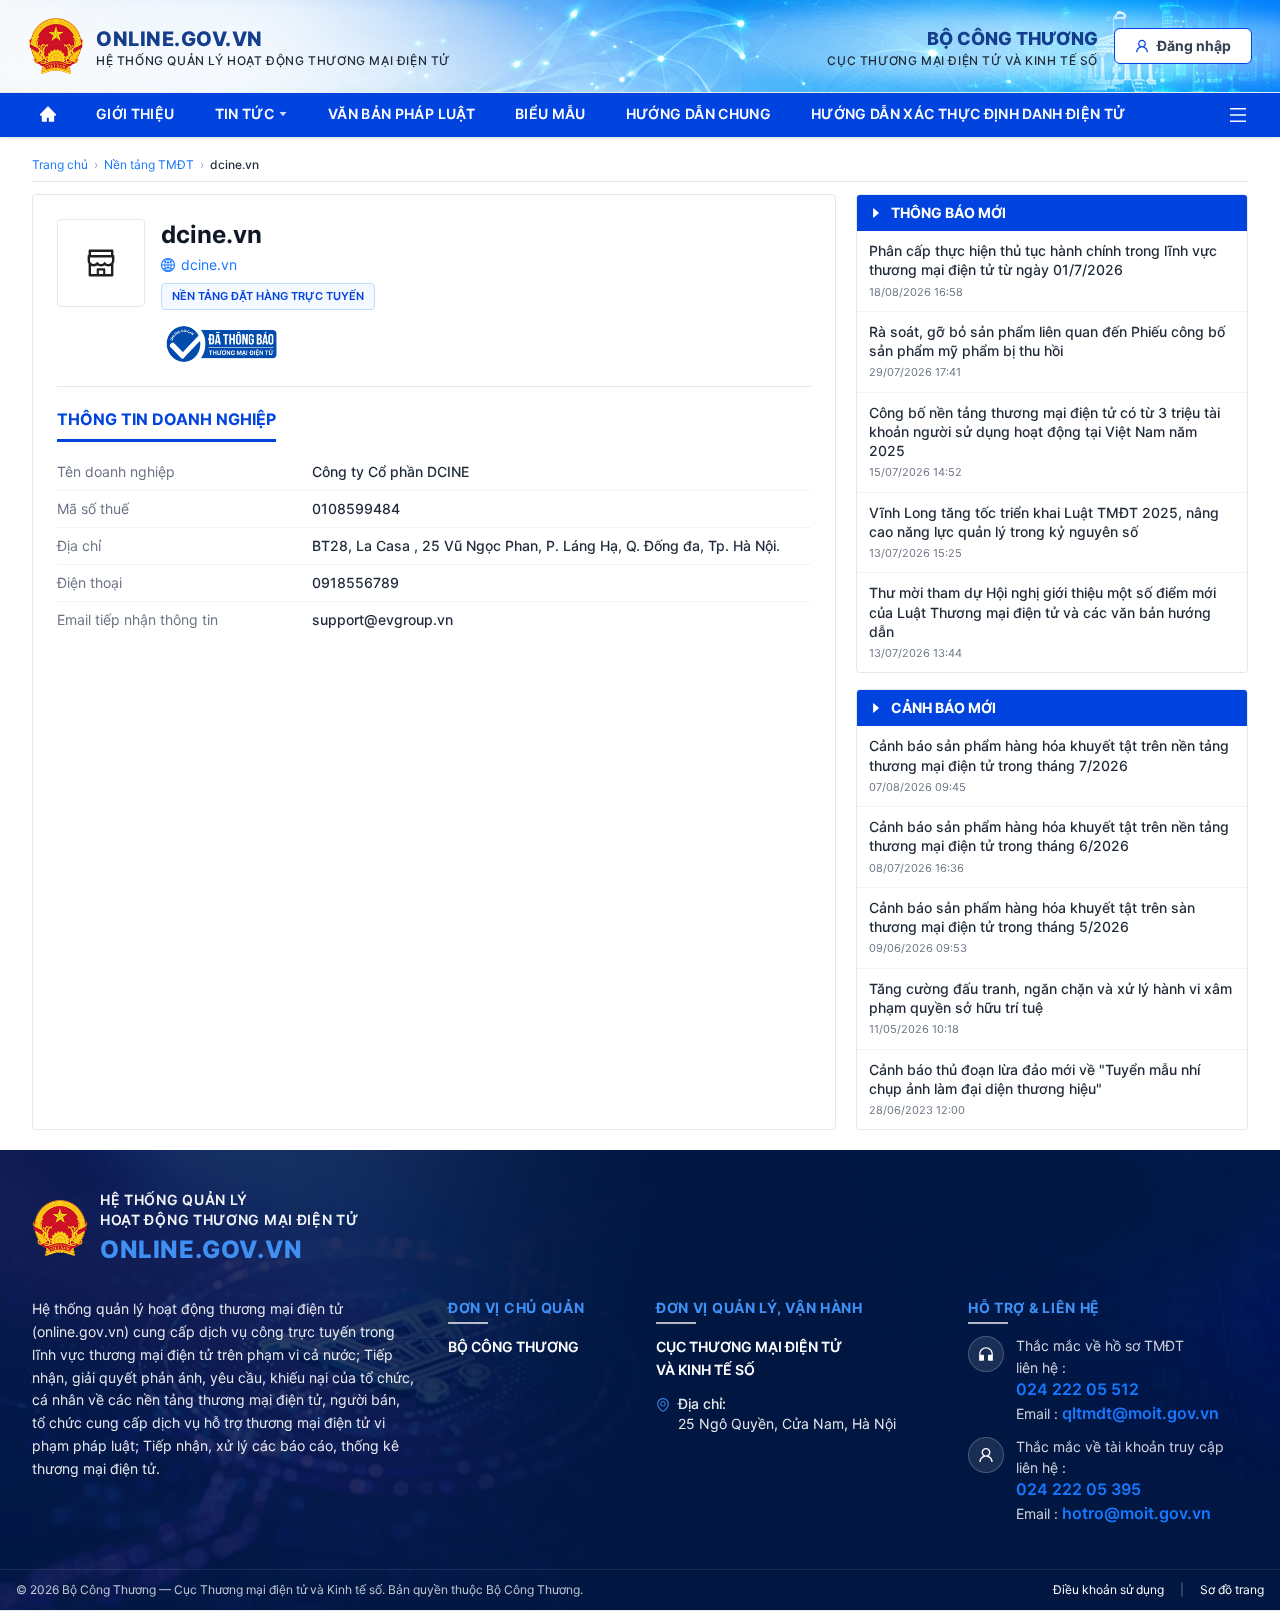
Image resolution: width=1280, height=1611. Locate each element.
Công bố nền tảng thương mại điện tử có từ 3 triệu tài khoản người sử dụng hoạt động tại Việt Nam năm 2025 (1044, 432)
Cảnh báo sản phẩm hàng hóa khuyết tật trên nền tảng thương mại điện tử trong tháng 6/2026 (1049, 836)
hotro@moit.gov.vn (1136, 1513)
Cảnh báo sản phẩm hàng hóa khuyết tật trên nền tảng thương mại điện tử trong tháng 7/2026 (1049, 755)
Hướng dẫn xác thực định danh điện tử (968, 113)
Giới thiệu (135, 113)
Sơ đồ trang (1232, 1589)
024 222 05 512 (1077, 1389)
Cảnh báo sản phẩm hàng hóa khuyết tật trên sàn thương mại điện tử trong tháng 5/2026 (1032, 917)
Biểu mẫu (550, 113)
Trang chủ (60, 164)
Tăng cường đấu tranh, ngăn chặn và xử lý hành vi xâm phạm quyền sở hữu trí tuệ (1050, 998)
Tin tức (244, 113)
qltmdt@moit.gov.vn (1140, 1413)
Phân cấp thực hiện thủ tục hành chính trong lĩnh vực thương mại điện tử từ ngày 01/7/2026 (1043, 260)
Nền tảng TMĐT (149, 164)
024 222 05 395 (1078, 1489)
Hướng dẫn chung (698, 113)
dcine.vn (209, 264)
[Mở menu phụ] (1238, 115)
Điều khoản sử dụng (1108, 1589)
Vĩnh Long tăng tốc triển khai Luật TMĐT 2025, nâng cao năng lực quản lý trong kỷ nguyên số (1044, 522)
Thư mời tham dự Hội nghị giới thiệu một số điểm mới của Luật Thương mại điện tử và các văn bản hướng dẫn (1042, 612)
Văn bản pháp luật (401, 113)
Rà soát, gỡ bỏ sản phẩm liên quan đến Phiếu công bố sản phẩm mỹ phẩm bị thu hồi (1047, 341)
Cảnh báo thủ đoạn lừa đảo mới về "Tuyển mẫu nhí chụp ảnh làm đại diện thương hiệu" (1034, 1079)
